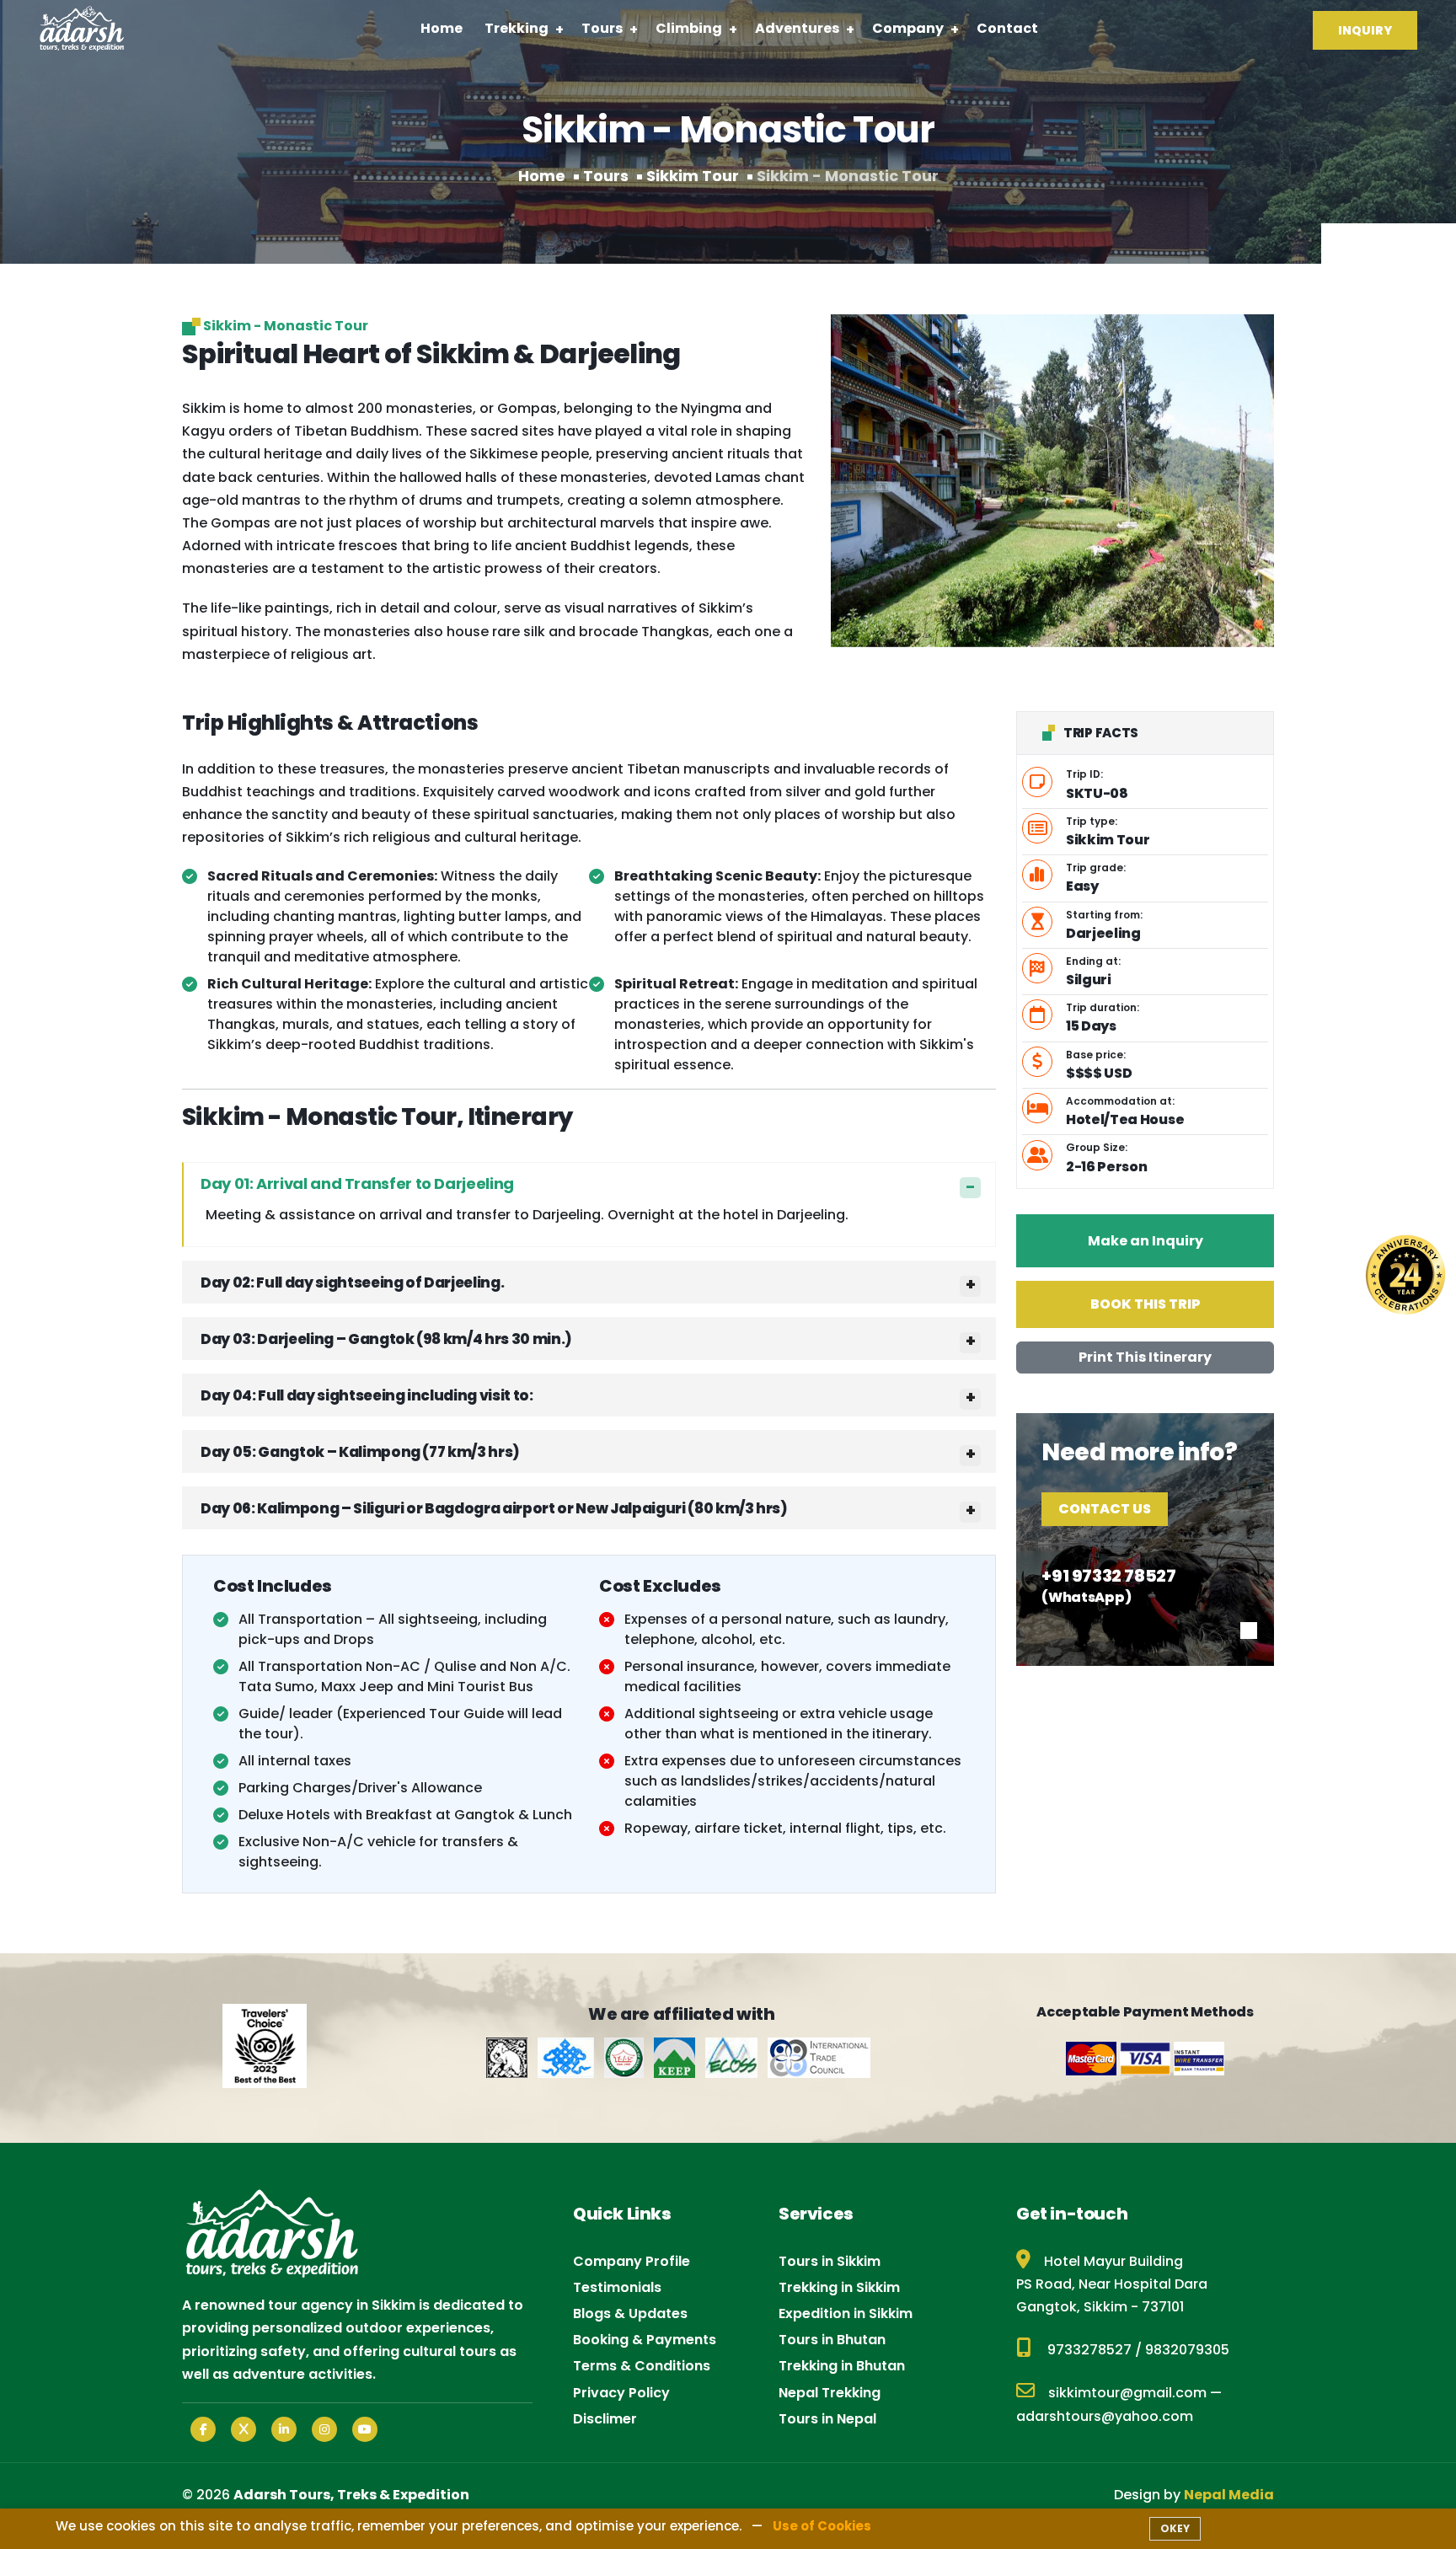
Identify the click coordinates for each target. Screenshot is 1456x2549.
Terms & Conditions (642, 2366)
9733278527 (1089, 2350)
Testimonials (617, 2287)
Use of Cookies (822, 2526)
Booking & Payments (645, 2340)
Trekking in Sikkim (839, 2287)
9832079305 (1187, 2350)
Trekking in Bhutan (842, 2366)
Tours (602, 28)
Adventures (797, 28)
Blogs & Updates (630, 2313)
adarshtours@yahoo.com (1105, 2416)
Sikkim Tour (693, 176)
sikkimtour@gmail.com (1127, 2393)
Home (442, 28)
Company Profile (632, 2261)
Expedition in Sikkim (846, 2313)
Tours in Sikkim (830, 2261)
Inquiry (1365, 30)
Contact (1007, 28)
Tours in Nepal (827, 2419)
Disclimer (605, 2419)
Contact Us (1105, 1509)
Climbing (689, 28)
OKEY (1175, 2528)
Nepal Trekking (830, 2393)
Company (908, 28)
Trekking (517, 28)
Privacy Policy (621, 2393)
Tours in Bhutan (832, 2340)
